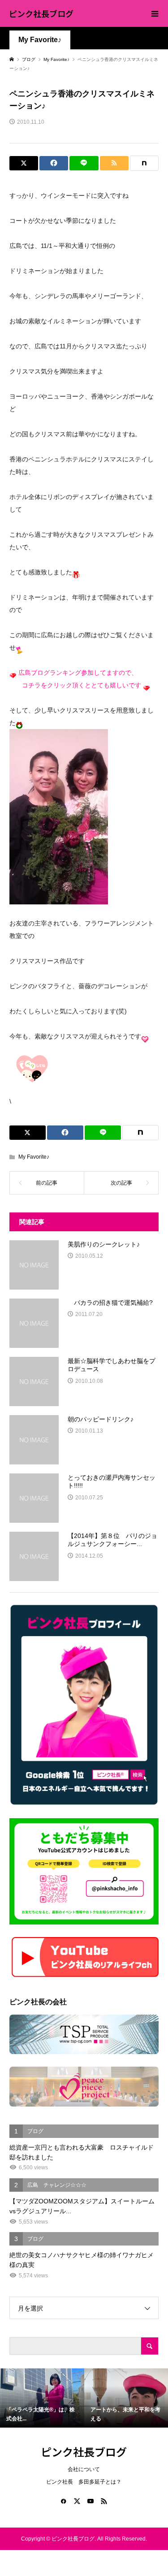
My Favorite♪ (40, 40)
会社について (84, 2469)
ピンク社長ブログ (41, 13)
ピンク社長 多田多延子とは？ (84, 2482)
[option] (42, 2398)
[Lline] (84, 163)
